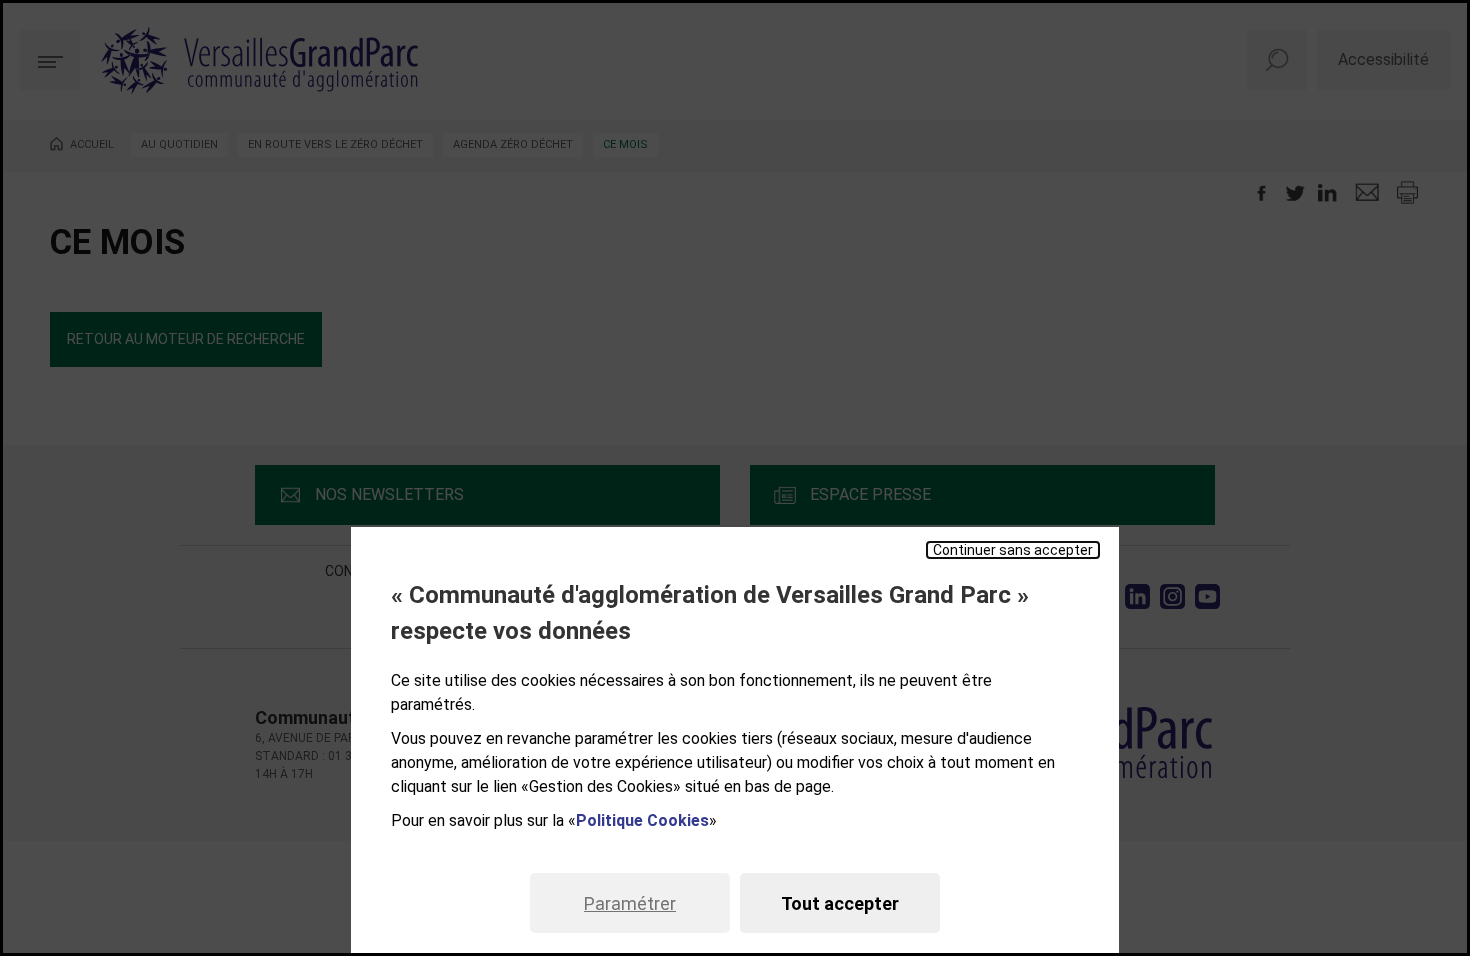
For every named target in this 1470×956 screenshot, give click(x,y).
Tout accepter (840, 903)
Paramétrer (630, 903)
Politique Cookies (642, 820)
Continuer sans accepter (1013, 550)
